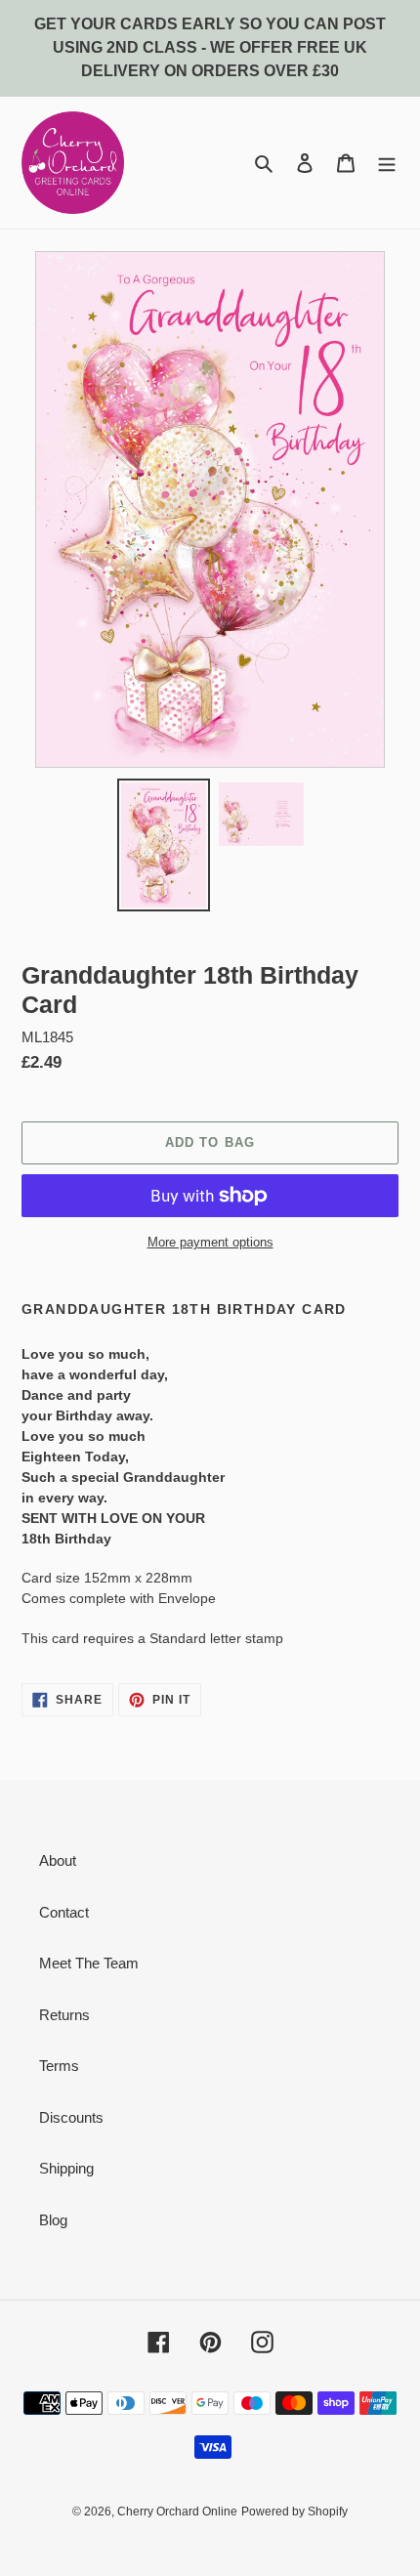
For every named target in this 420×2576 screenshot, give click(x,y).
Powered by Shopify (294, 2512)
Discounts (71, 2117)
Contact (64, 1912)
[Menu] (387, 163)
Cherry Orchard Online (177, 2512)
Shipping (66, 2168)
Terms (59, 2066)
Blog (53, 2220)
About (58, 1860)
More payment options (210, 1242)
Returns (64, 2015)
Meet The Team (89, 1963)
